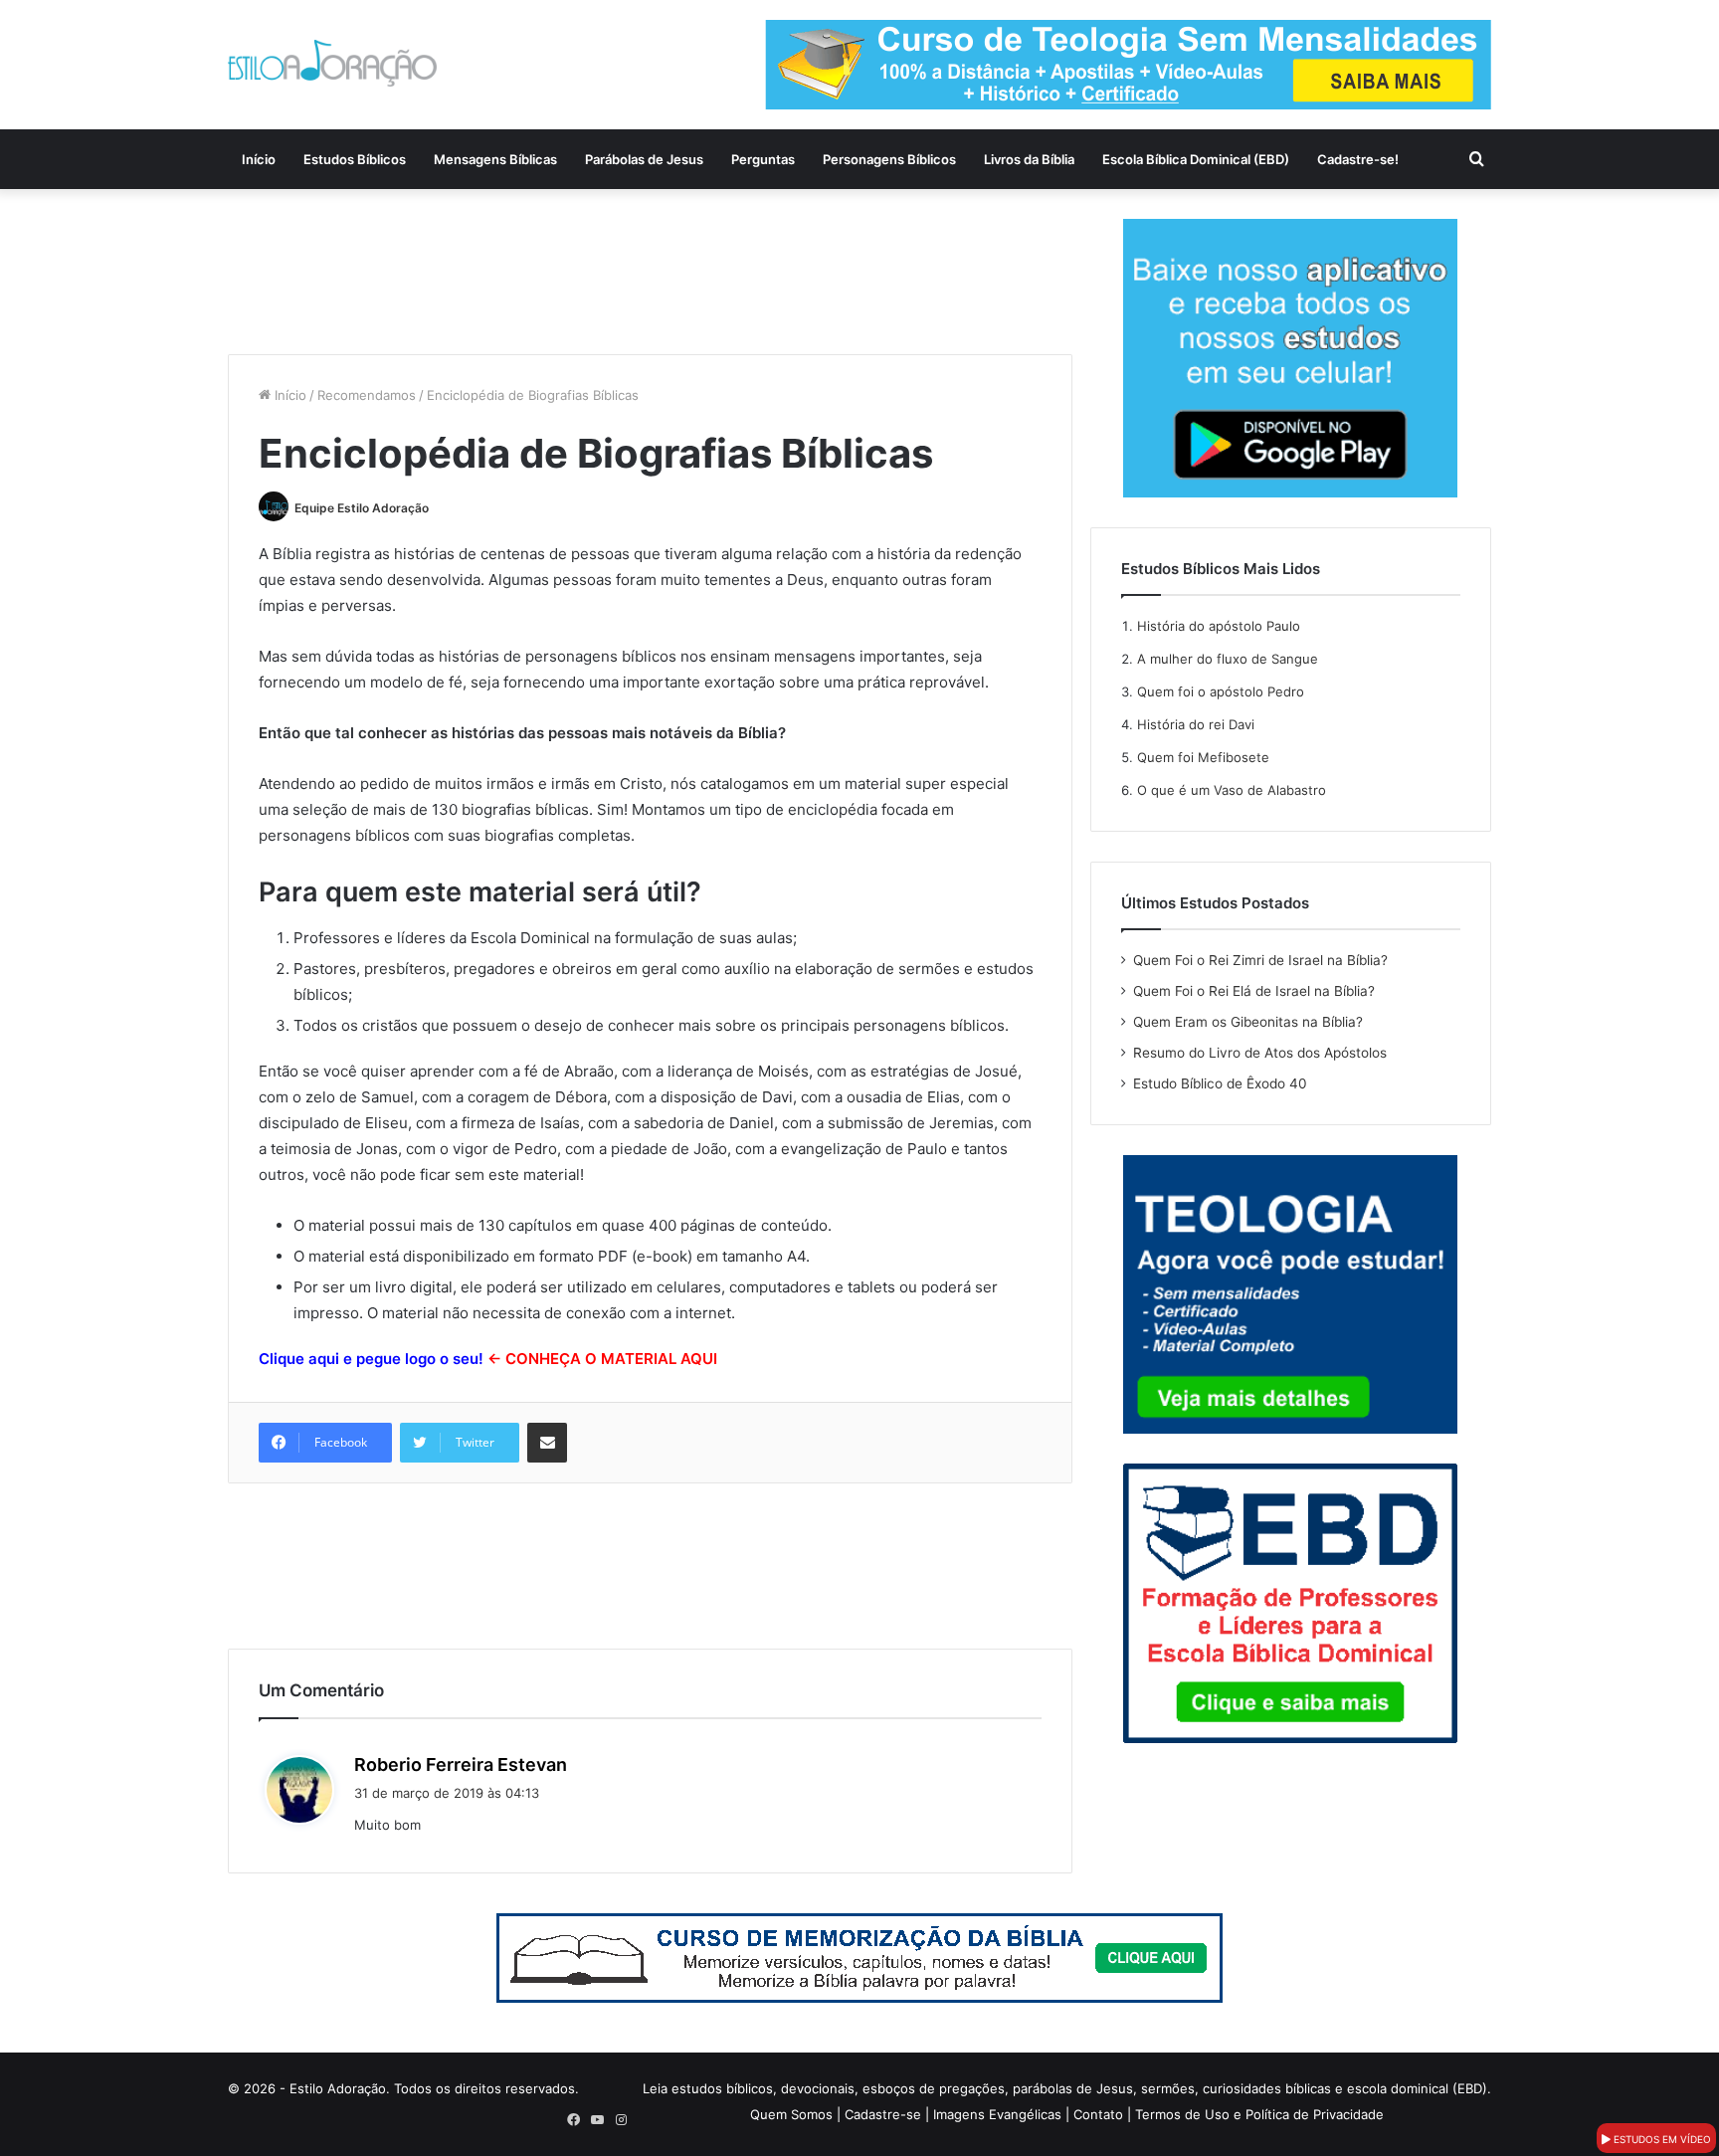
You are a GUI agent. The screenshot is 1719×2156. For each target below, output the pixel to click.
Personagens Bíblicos (889, 159)
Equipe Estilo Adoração (362, 508)
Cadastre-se (883, 2114)
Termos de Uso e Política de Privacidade (1259, 2114)
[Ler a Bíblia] (859, 1957)
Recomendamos (367, 395)
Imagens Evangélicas (997, 2114)
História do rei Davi (1196, 724)
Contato (1098, 2114)
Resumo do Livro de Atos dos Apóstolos (1260, 1053)
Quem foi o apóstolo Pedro (1221, 691)
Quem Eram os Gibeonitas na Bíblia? (1248, 1022)
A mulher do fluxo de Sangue (1228, 659)
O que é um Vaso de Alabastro (1232, 790)
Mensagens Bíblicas (495, 159)
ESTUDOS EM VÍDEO (1661, 2139)
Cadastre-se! (1358, 159)
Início (259, 159)
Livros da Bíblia (1029, 159)
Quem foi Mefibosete (1203, 757)
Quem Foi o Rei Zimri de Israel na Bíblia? (1260, 960)
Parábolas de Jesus (644, 159)
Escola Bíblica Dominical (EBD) (1196, 159)
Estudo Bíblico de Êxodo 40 (1220, 1083)
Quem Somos (791, 2114)
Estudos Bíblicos (355, 159)
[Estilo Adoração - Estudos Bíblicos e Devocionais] (332, 63)
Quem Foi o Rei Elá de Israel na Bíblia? (1254, 991)
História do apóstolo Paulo (1219, 626)
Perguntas (763, 159)
